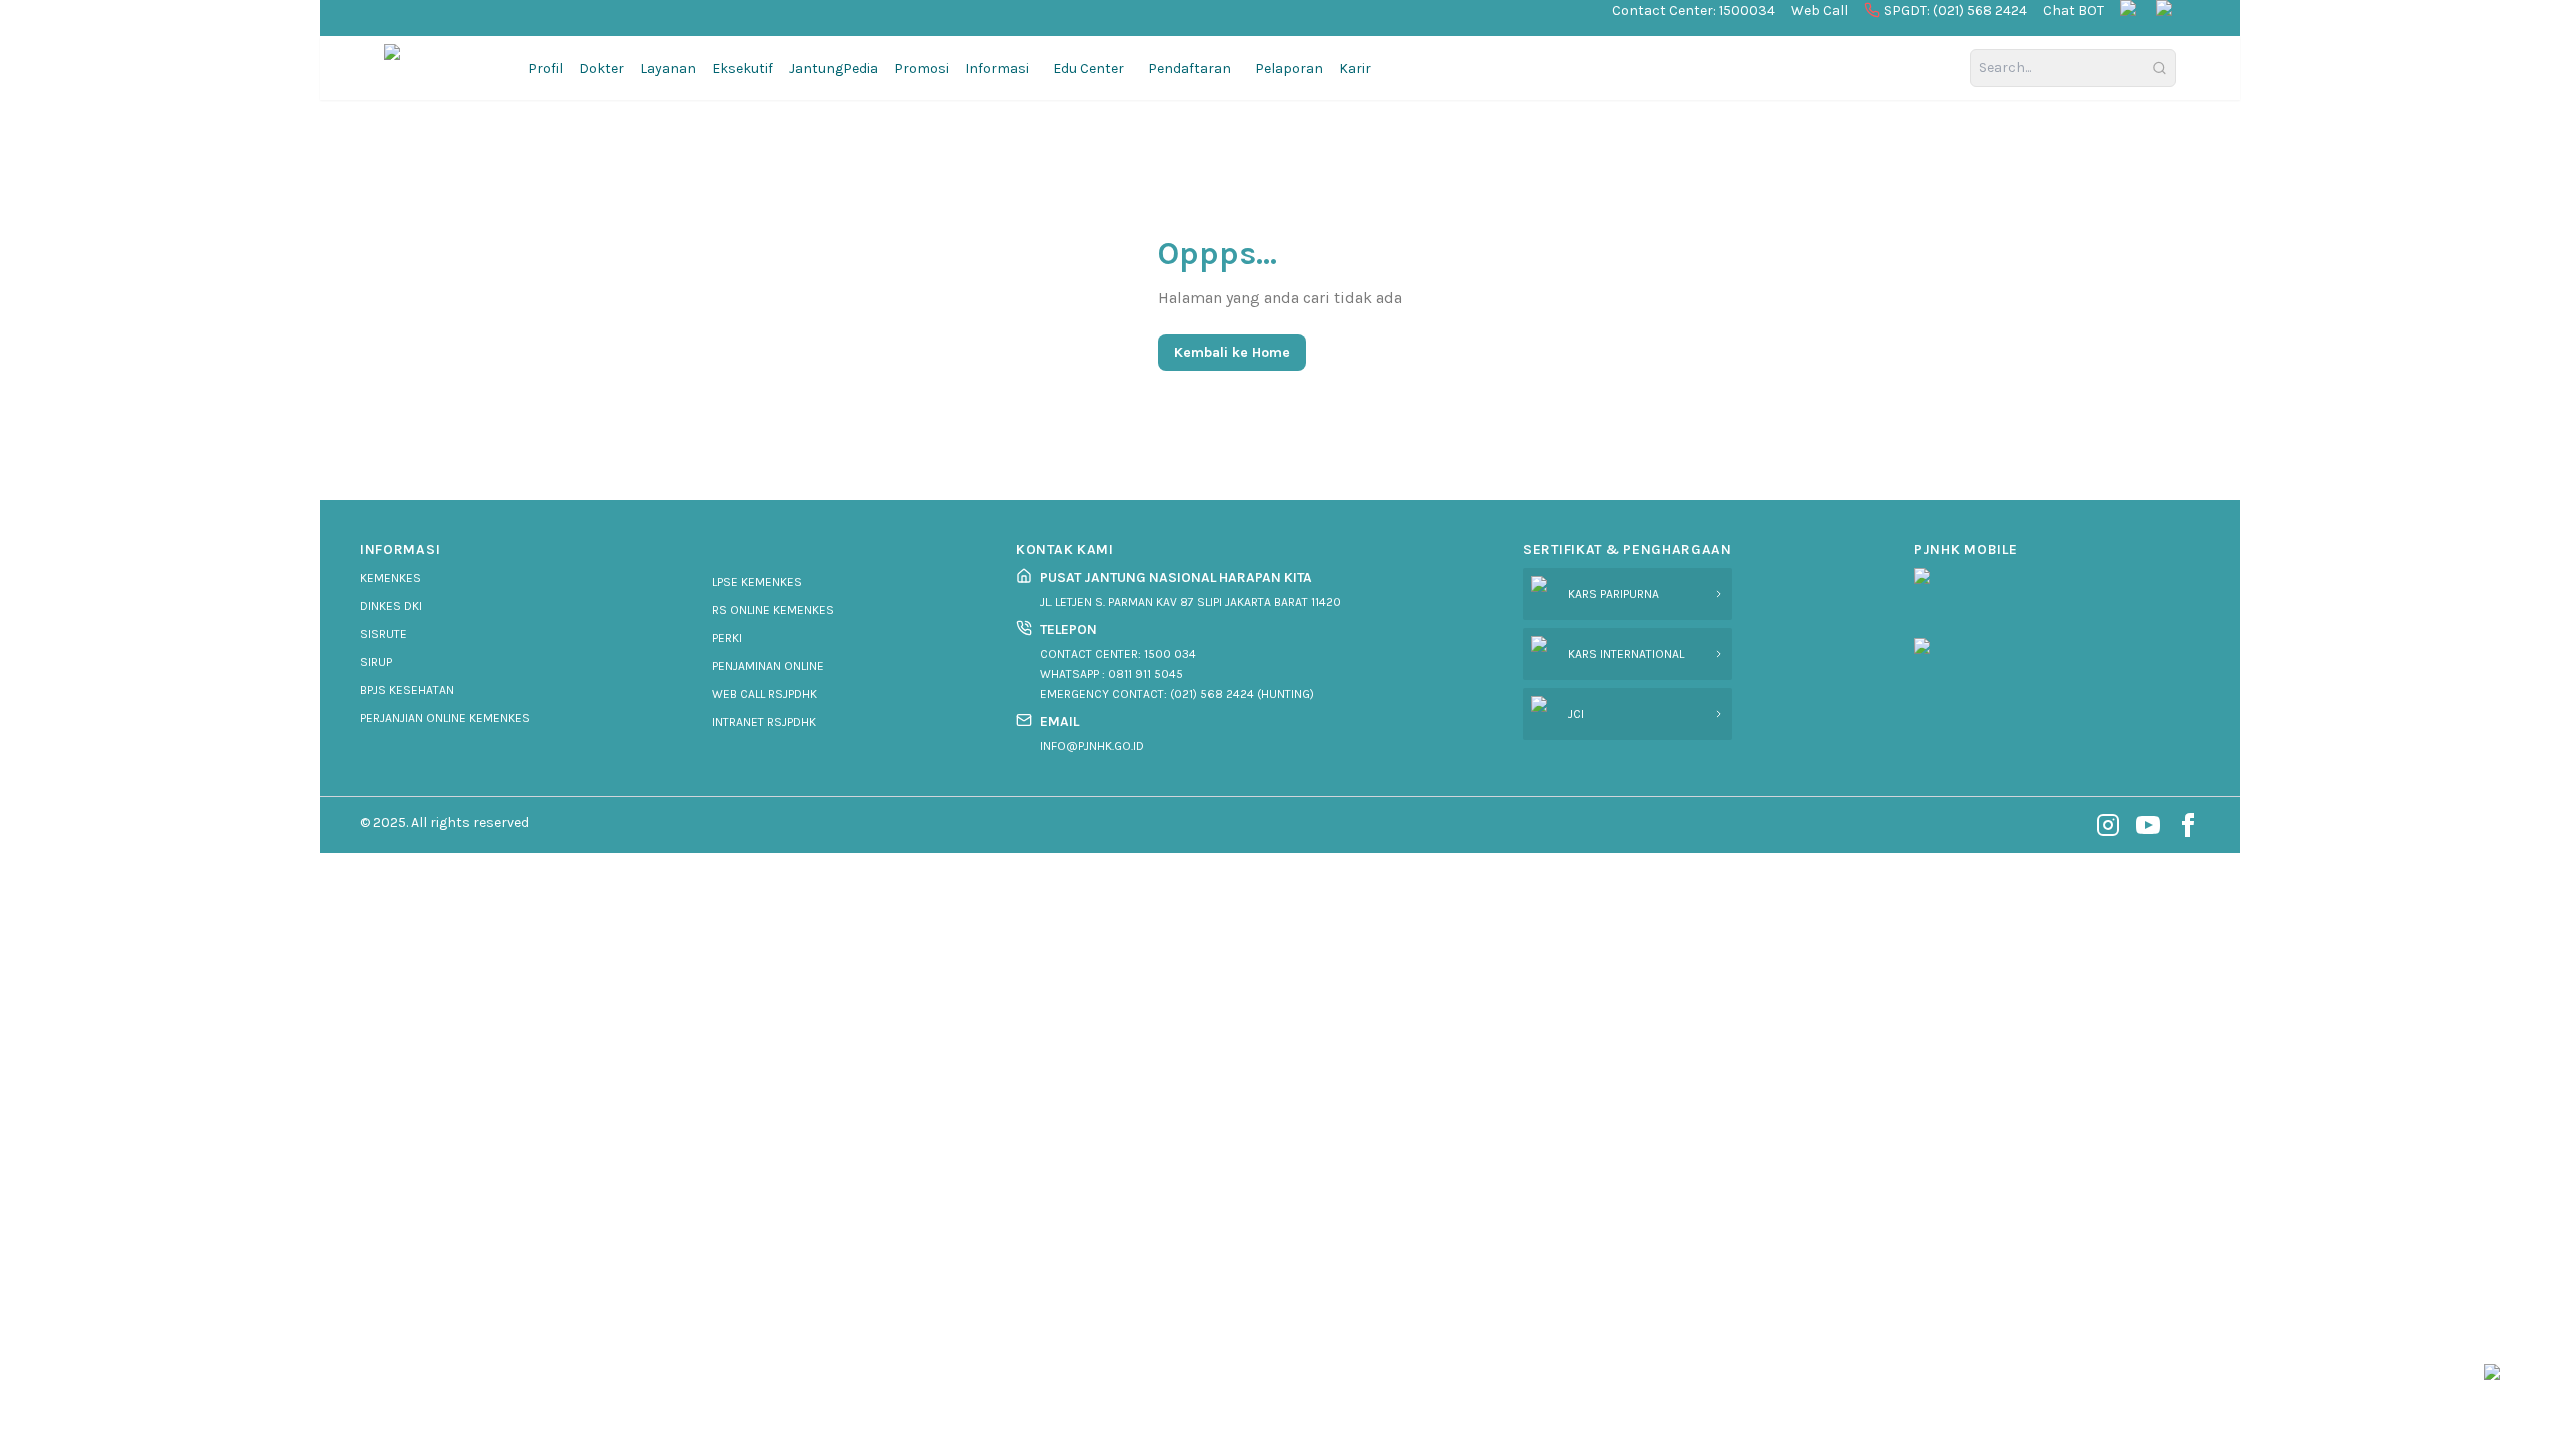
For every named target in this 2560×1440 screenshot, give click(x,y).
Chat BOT (2073, 10)
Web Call (1819, 10)
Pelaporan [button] (1289, 68)
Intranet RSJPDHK (764, 722)
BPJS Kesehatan (407, 690)
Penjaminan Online (768, 666)
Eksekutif (742, 68)
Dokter (601, 68)
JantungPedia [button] (833, 68)
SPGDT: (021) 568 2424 (1955, 10)
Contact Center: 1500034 (1693, 10)
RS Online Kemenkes (773, 610)
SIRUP (376, 662)
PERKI (727, 638)
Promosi (921, 68)
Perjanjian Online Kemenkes (445, 718)
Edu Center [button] (1088, 68)
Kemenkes (390, 578)
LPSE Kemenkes (757, 582)
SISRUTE (383, 634)
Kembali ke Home (1232, 352)
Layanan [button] (668, 68)
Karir (1355, 68)
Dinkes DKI (391, 606)
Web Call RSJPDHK (764, 694)
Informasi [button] (997, 68)
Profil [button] (545, 68)
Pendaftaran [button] (1189, 68)
